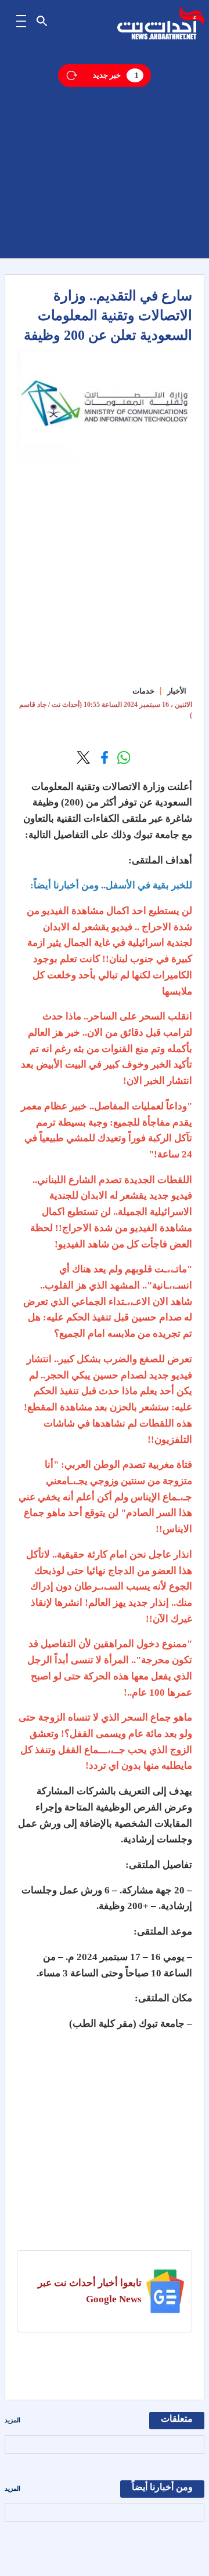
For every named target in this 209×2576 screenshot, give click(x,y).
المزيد (12, 2420)
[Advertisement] (105, 154)
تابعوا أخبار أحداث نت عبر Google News (90, 2291)
